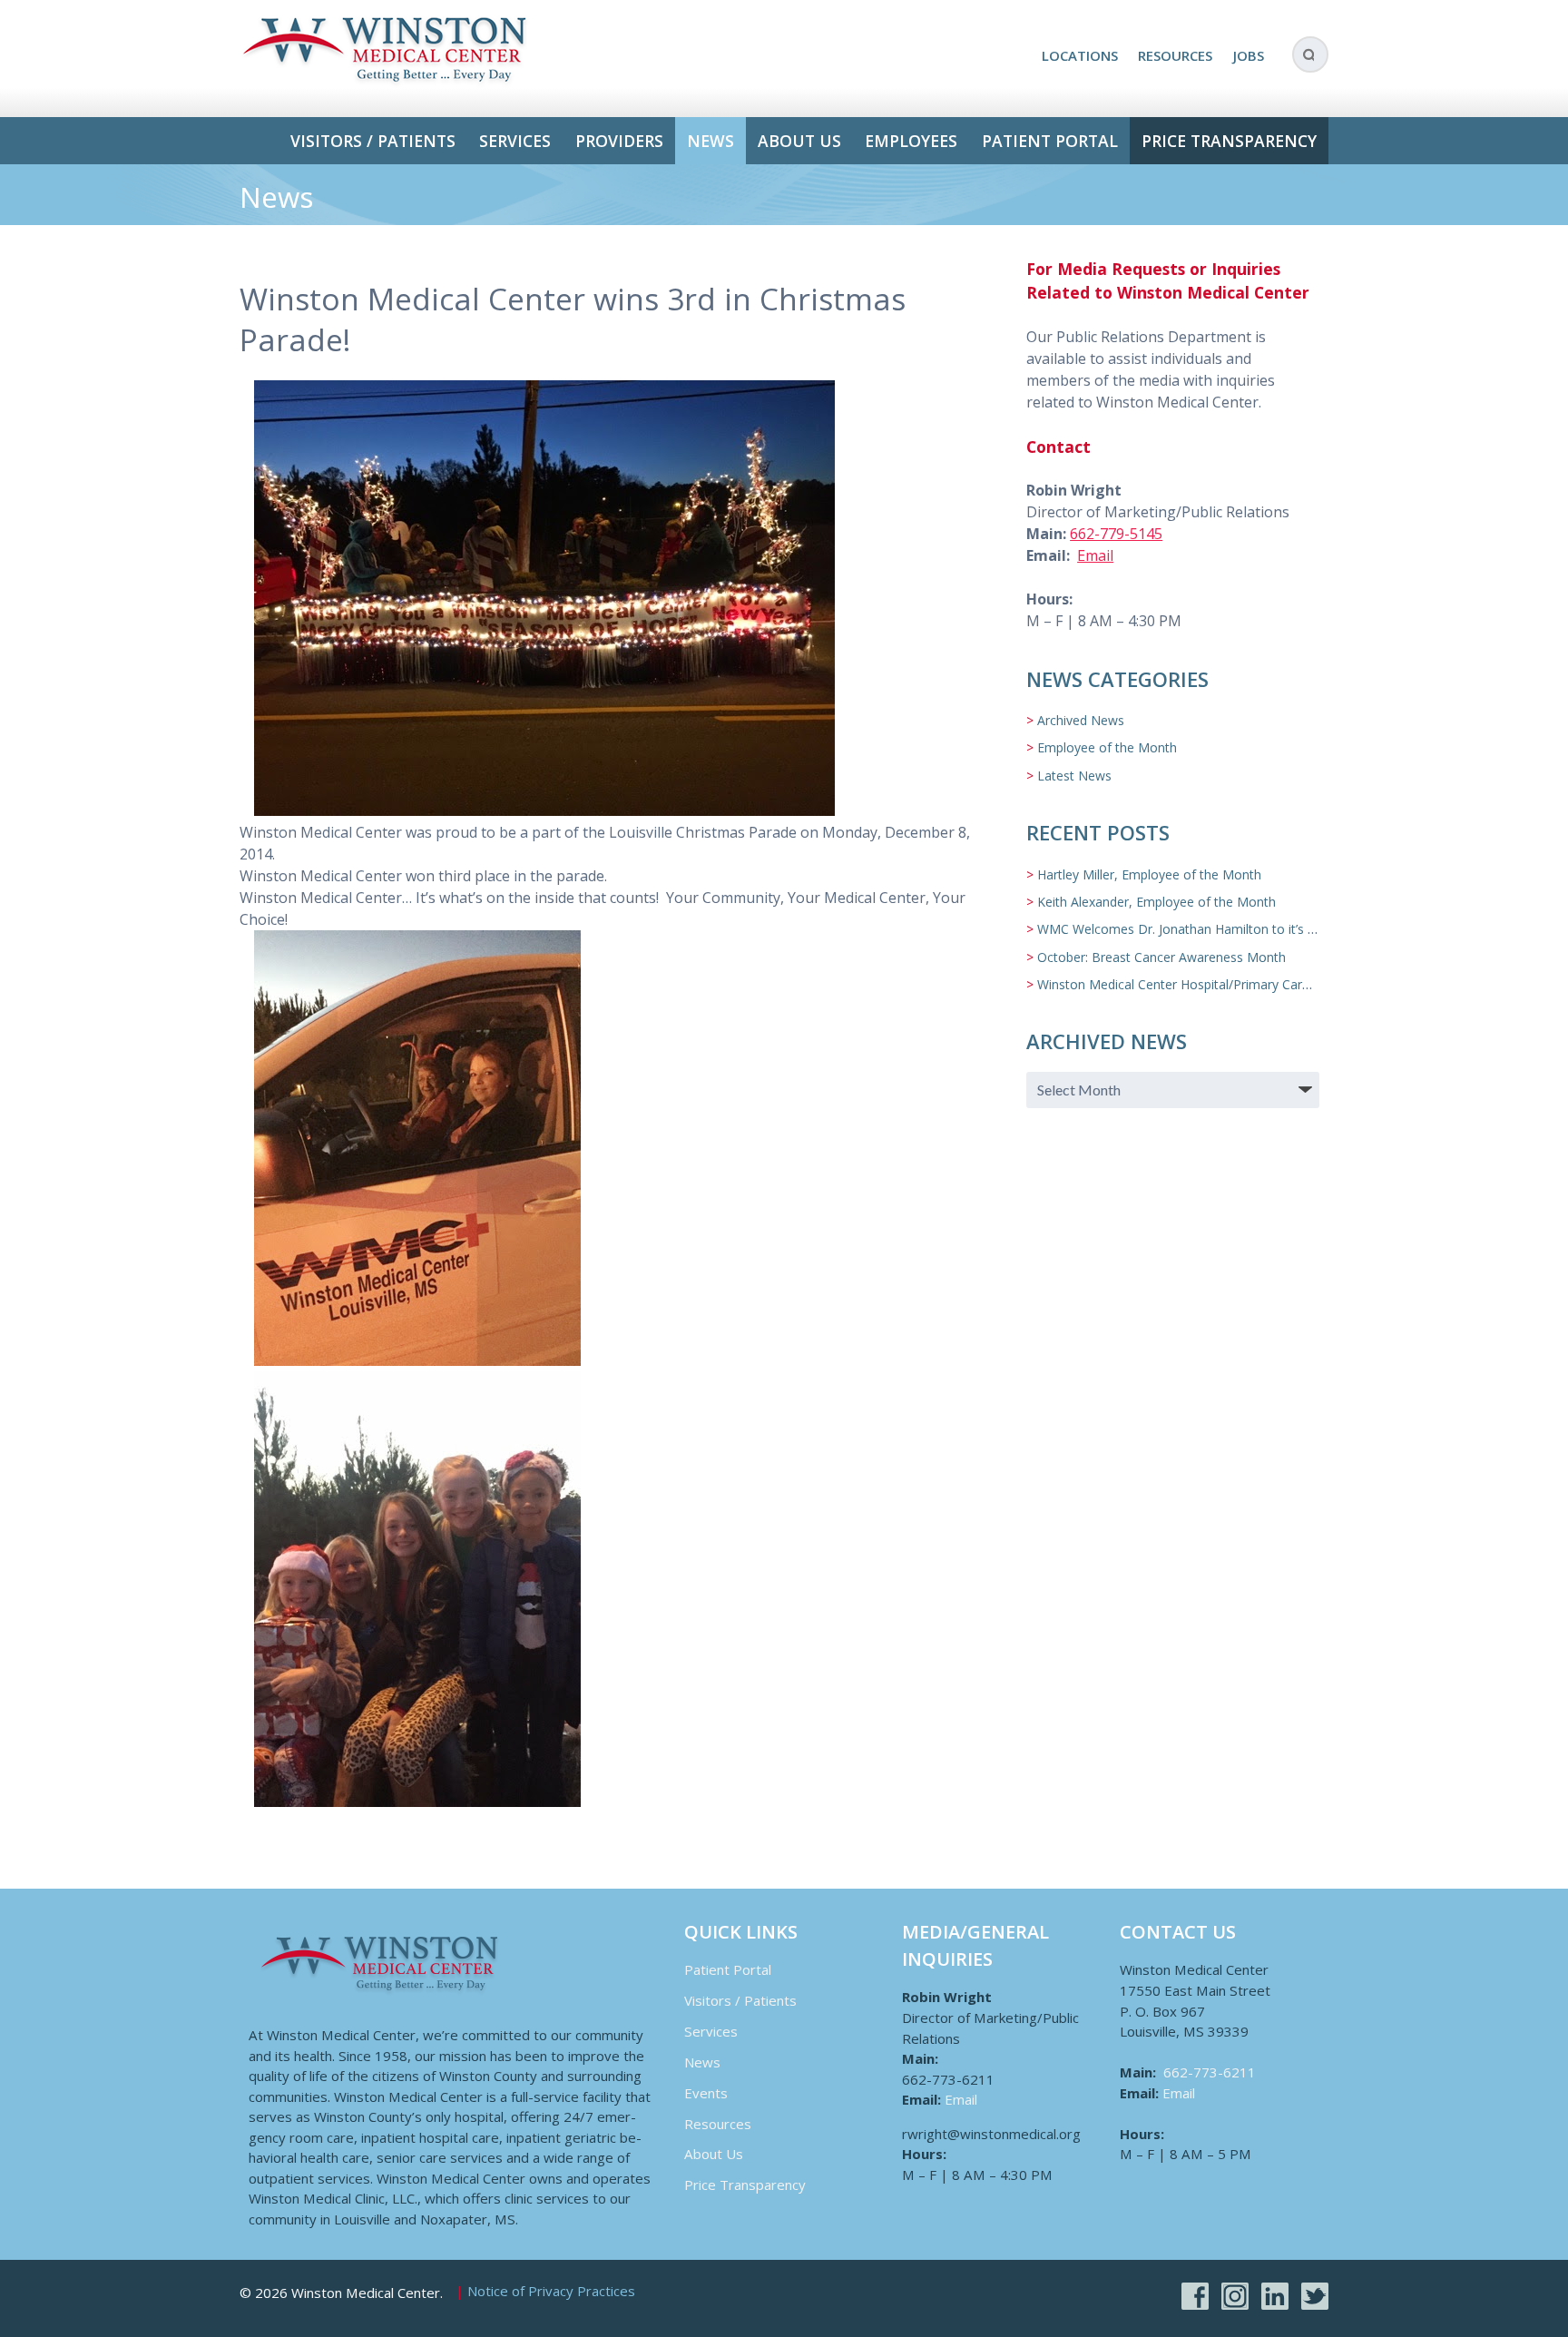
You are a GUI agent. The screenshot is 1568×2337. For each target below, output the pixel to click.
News (710, 141)
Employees (911, 141)
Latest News (1074, 776)
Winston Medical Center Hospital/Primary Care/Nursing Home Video (1236, 984)
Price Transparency (1229, 141)
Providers (619, 141)
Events (706, 2093)
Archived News (1081, 720)
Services (515, 141)
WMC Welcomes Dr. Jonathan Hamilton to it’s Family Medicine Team (1239, 929)
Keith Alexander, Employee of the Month (1156, 902)
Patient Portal (1050, 141)
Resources (1175, 55)
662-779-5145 (1116, 534)
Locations (1080, 55)
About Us (799, 141)
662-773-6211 (1210, 2072)
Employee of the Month (1107, 747)
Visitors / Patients (373, 141)
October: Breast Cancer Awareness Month (1161, 957)
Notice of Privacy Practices (551, 2292)
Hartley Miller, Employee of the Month (1149, 874)
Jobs (1249, 55)
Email (1095, 555)
